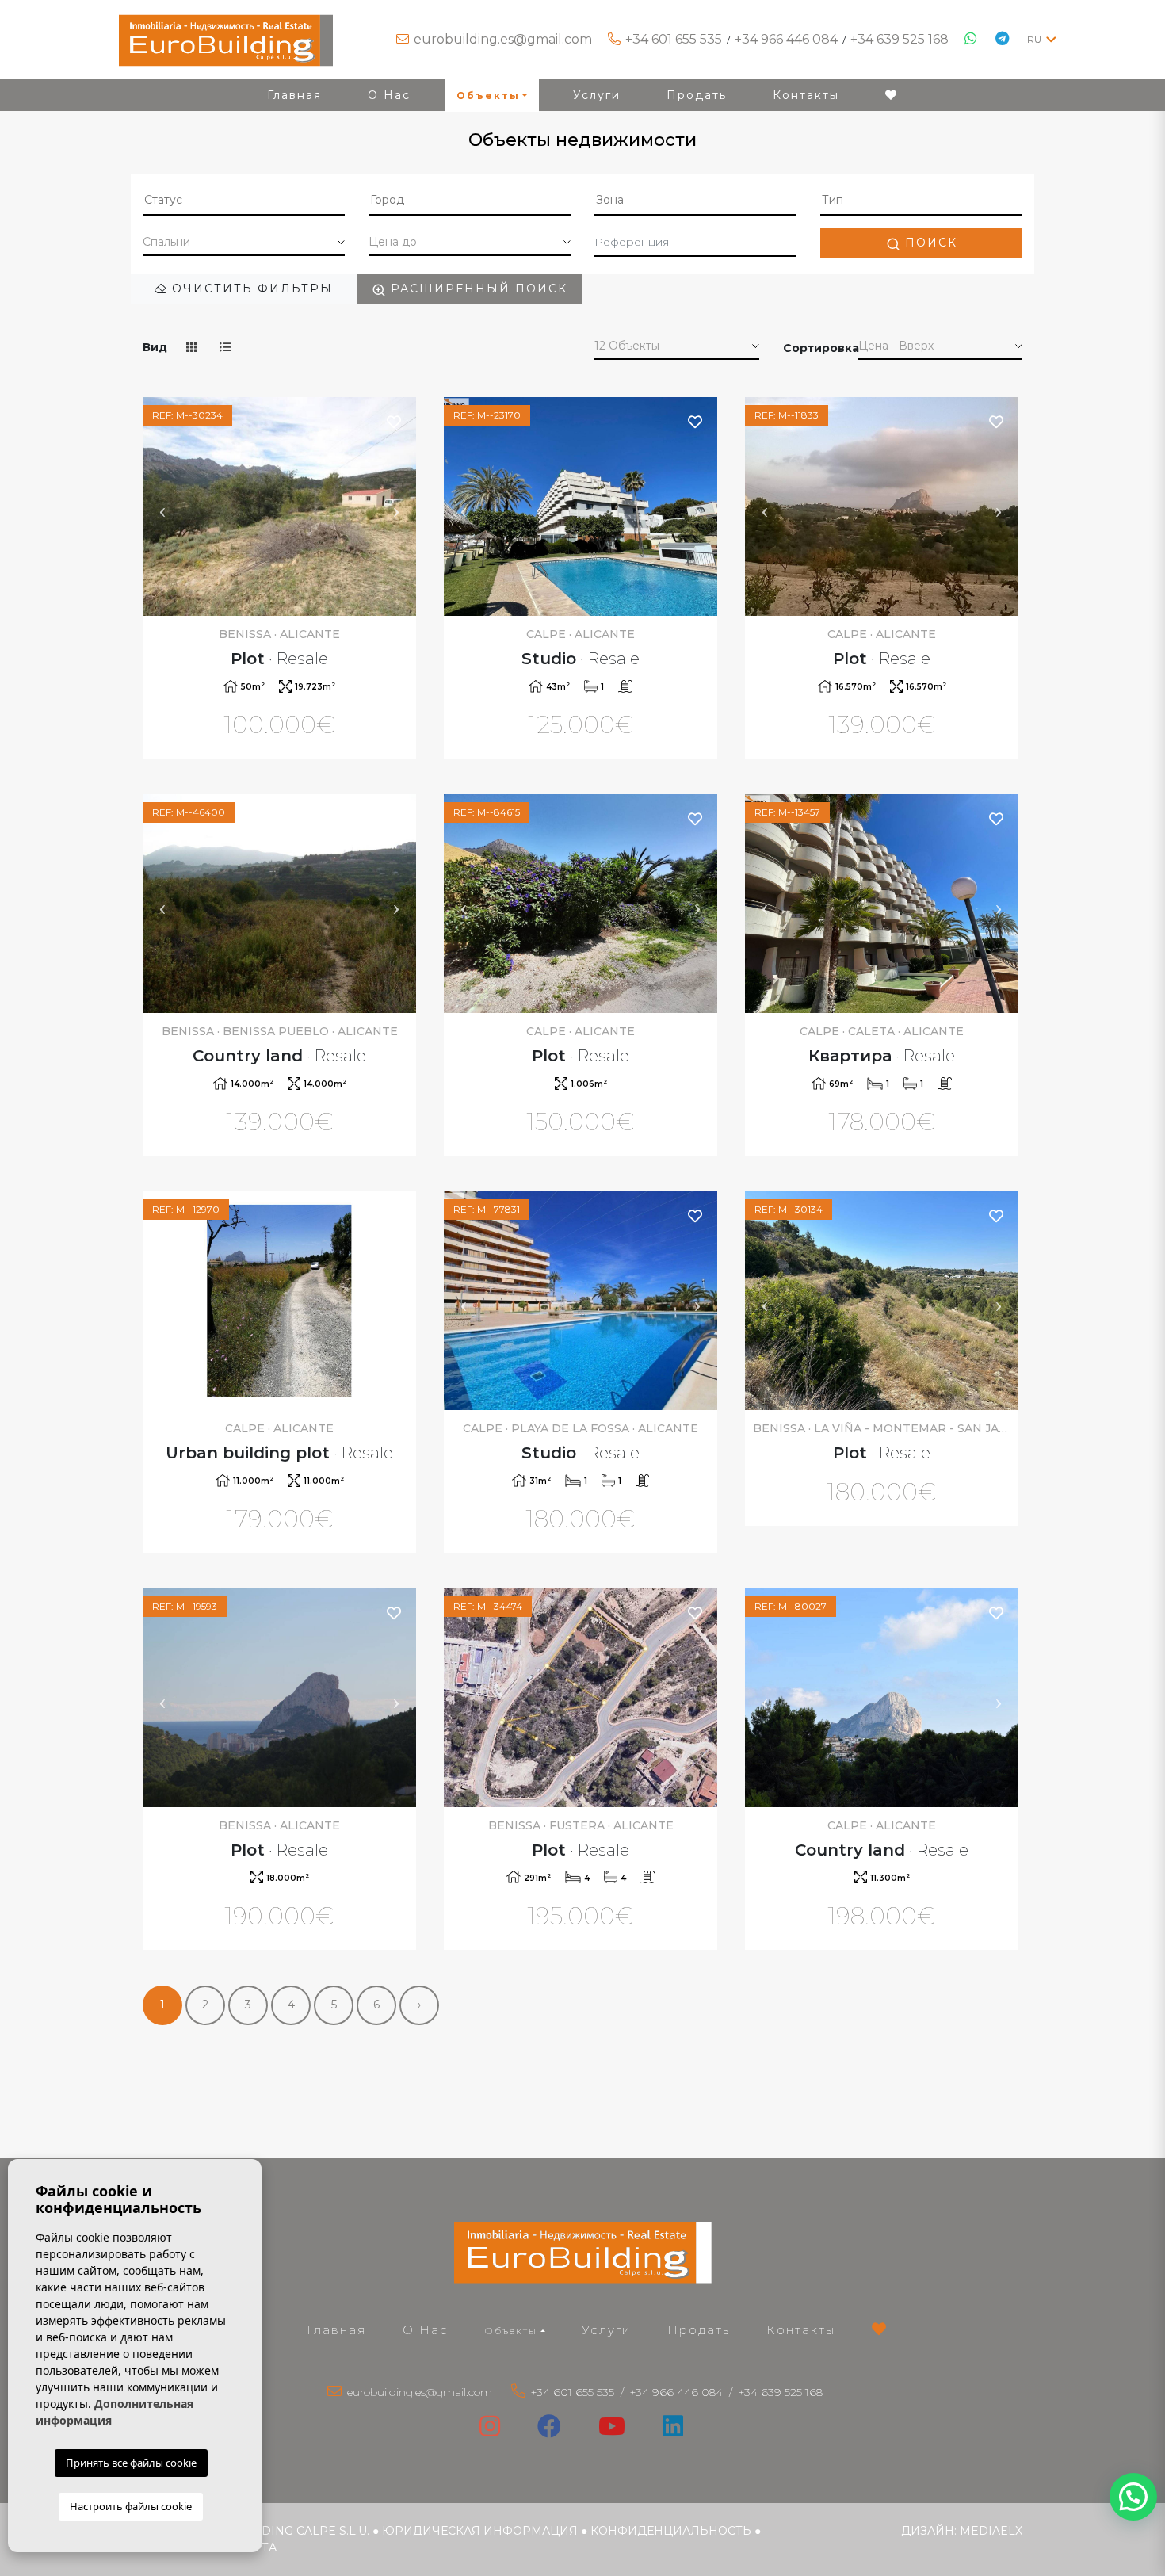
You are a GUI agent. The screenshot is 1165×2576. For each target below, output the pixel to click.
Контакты (806, 95)
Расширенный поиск (477, 289)
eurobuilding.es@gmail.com (503, 39)
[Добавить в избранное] (395, 421)
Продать (697, 95)
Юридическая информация (480, 2531)
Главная (294, 95)
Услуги (597, 95)
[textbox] (244, 200)
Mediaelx (991, 2531)
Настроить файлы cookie (131, 2506)
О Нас (389, 95)
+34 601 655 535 (674, 39)
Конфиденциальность (671, 2531)
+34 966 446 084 (786, 39)
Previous (162, 506)
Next (396, 506)
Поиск (929, 243)
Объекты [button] (488, 96)
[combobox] (244, 201)
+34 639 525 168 (900, 39)
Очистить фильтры (250, 289)
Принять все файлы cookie (131, 2463)
